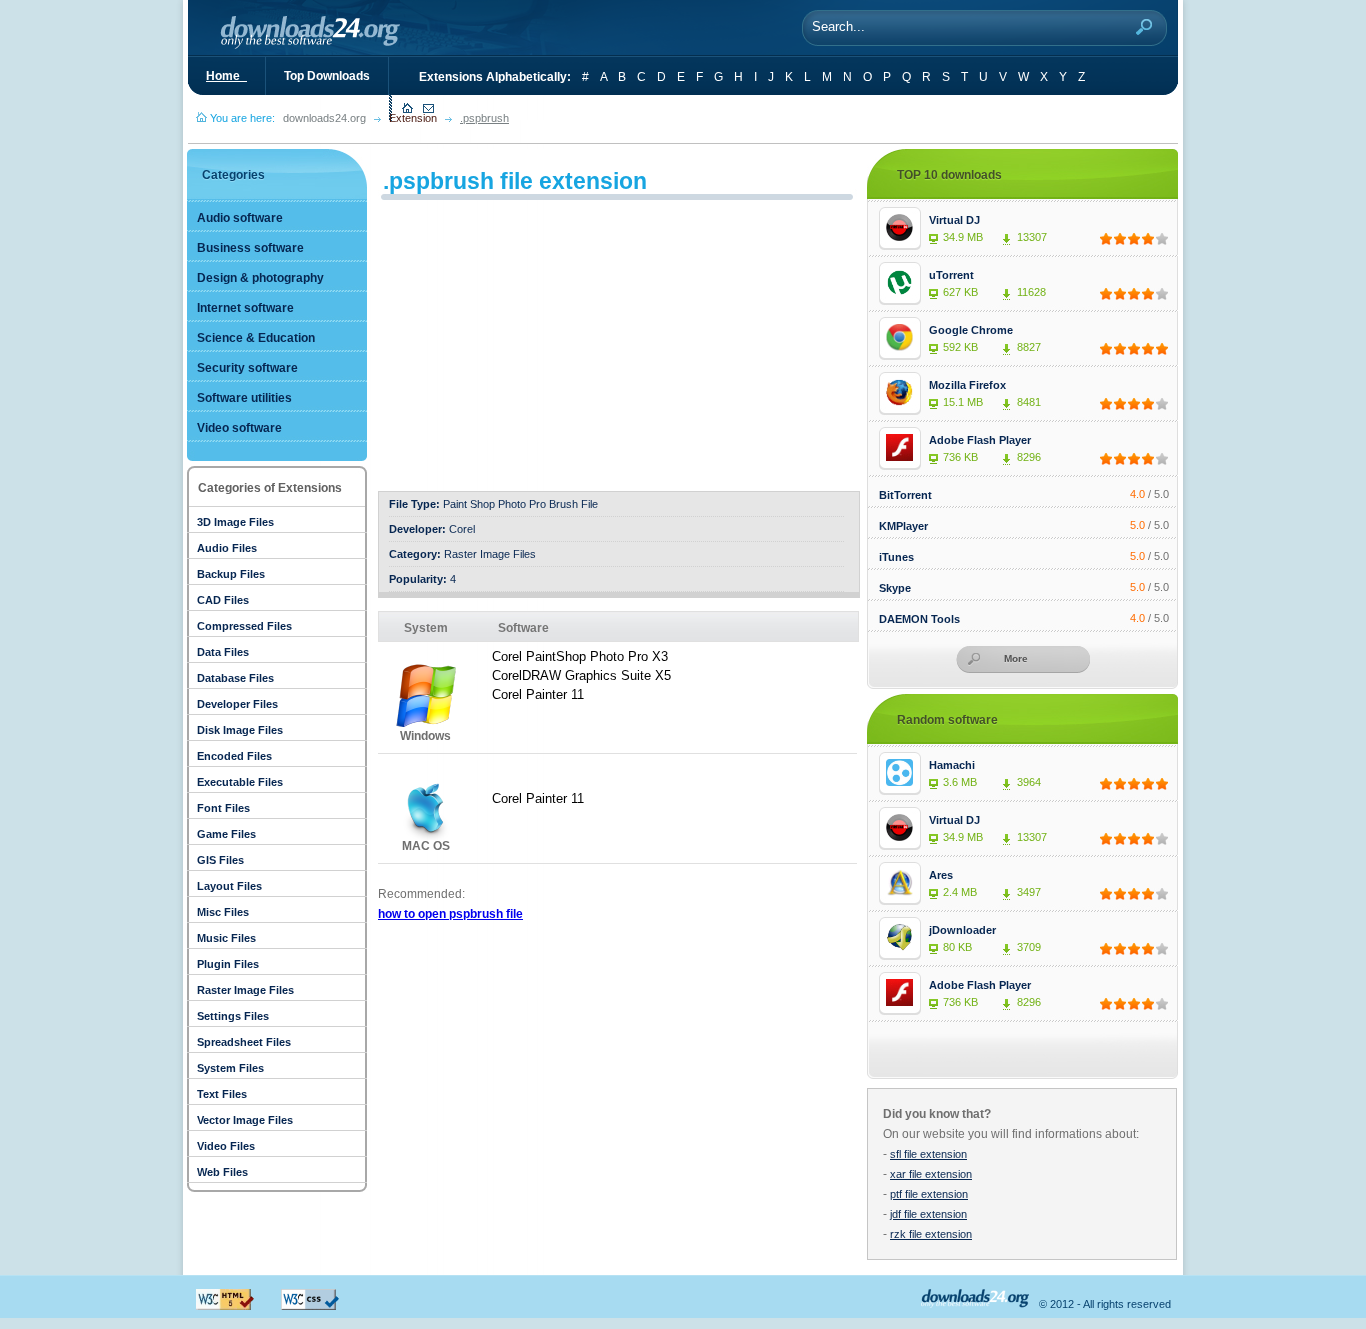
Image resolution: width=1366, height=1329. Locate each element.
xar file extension (931, 1174)
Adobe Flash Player (980, 440)
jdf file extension (928, 1214)
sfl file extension (928, 1154)
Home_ (226, 76)
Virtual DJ (954, 220)
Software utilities (244, 398)
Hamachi (952, 765)
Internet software (245, 308)
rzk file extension (931, 1234)
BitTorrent (905, 495)
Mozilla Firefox (967, 385)
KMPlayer (903, 526)
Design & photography (260, 278)
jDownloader (962, 930)
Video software (239, 428)
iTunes (896, 557)
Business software (250, 248)
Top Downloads (327, 76)
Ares (941, 875)
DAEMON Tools (919, 619)
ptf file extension (929, 1194)
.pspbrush (484, 118)
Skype (895, 588)
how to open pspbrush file (450, 914)
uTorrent (951, 275)
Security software (247, 368)
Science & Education (256, 338)
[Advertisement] (546, 340)
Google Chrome (971, 330)
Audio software (240, 218)
